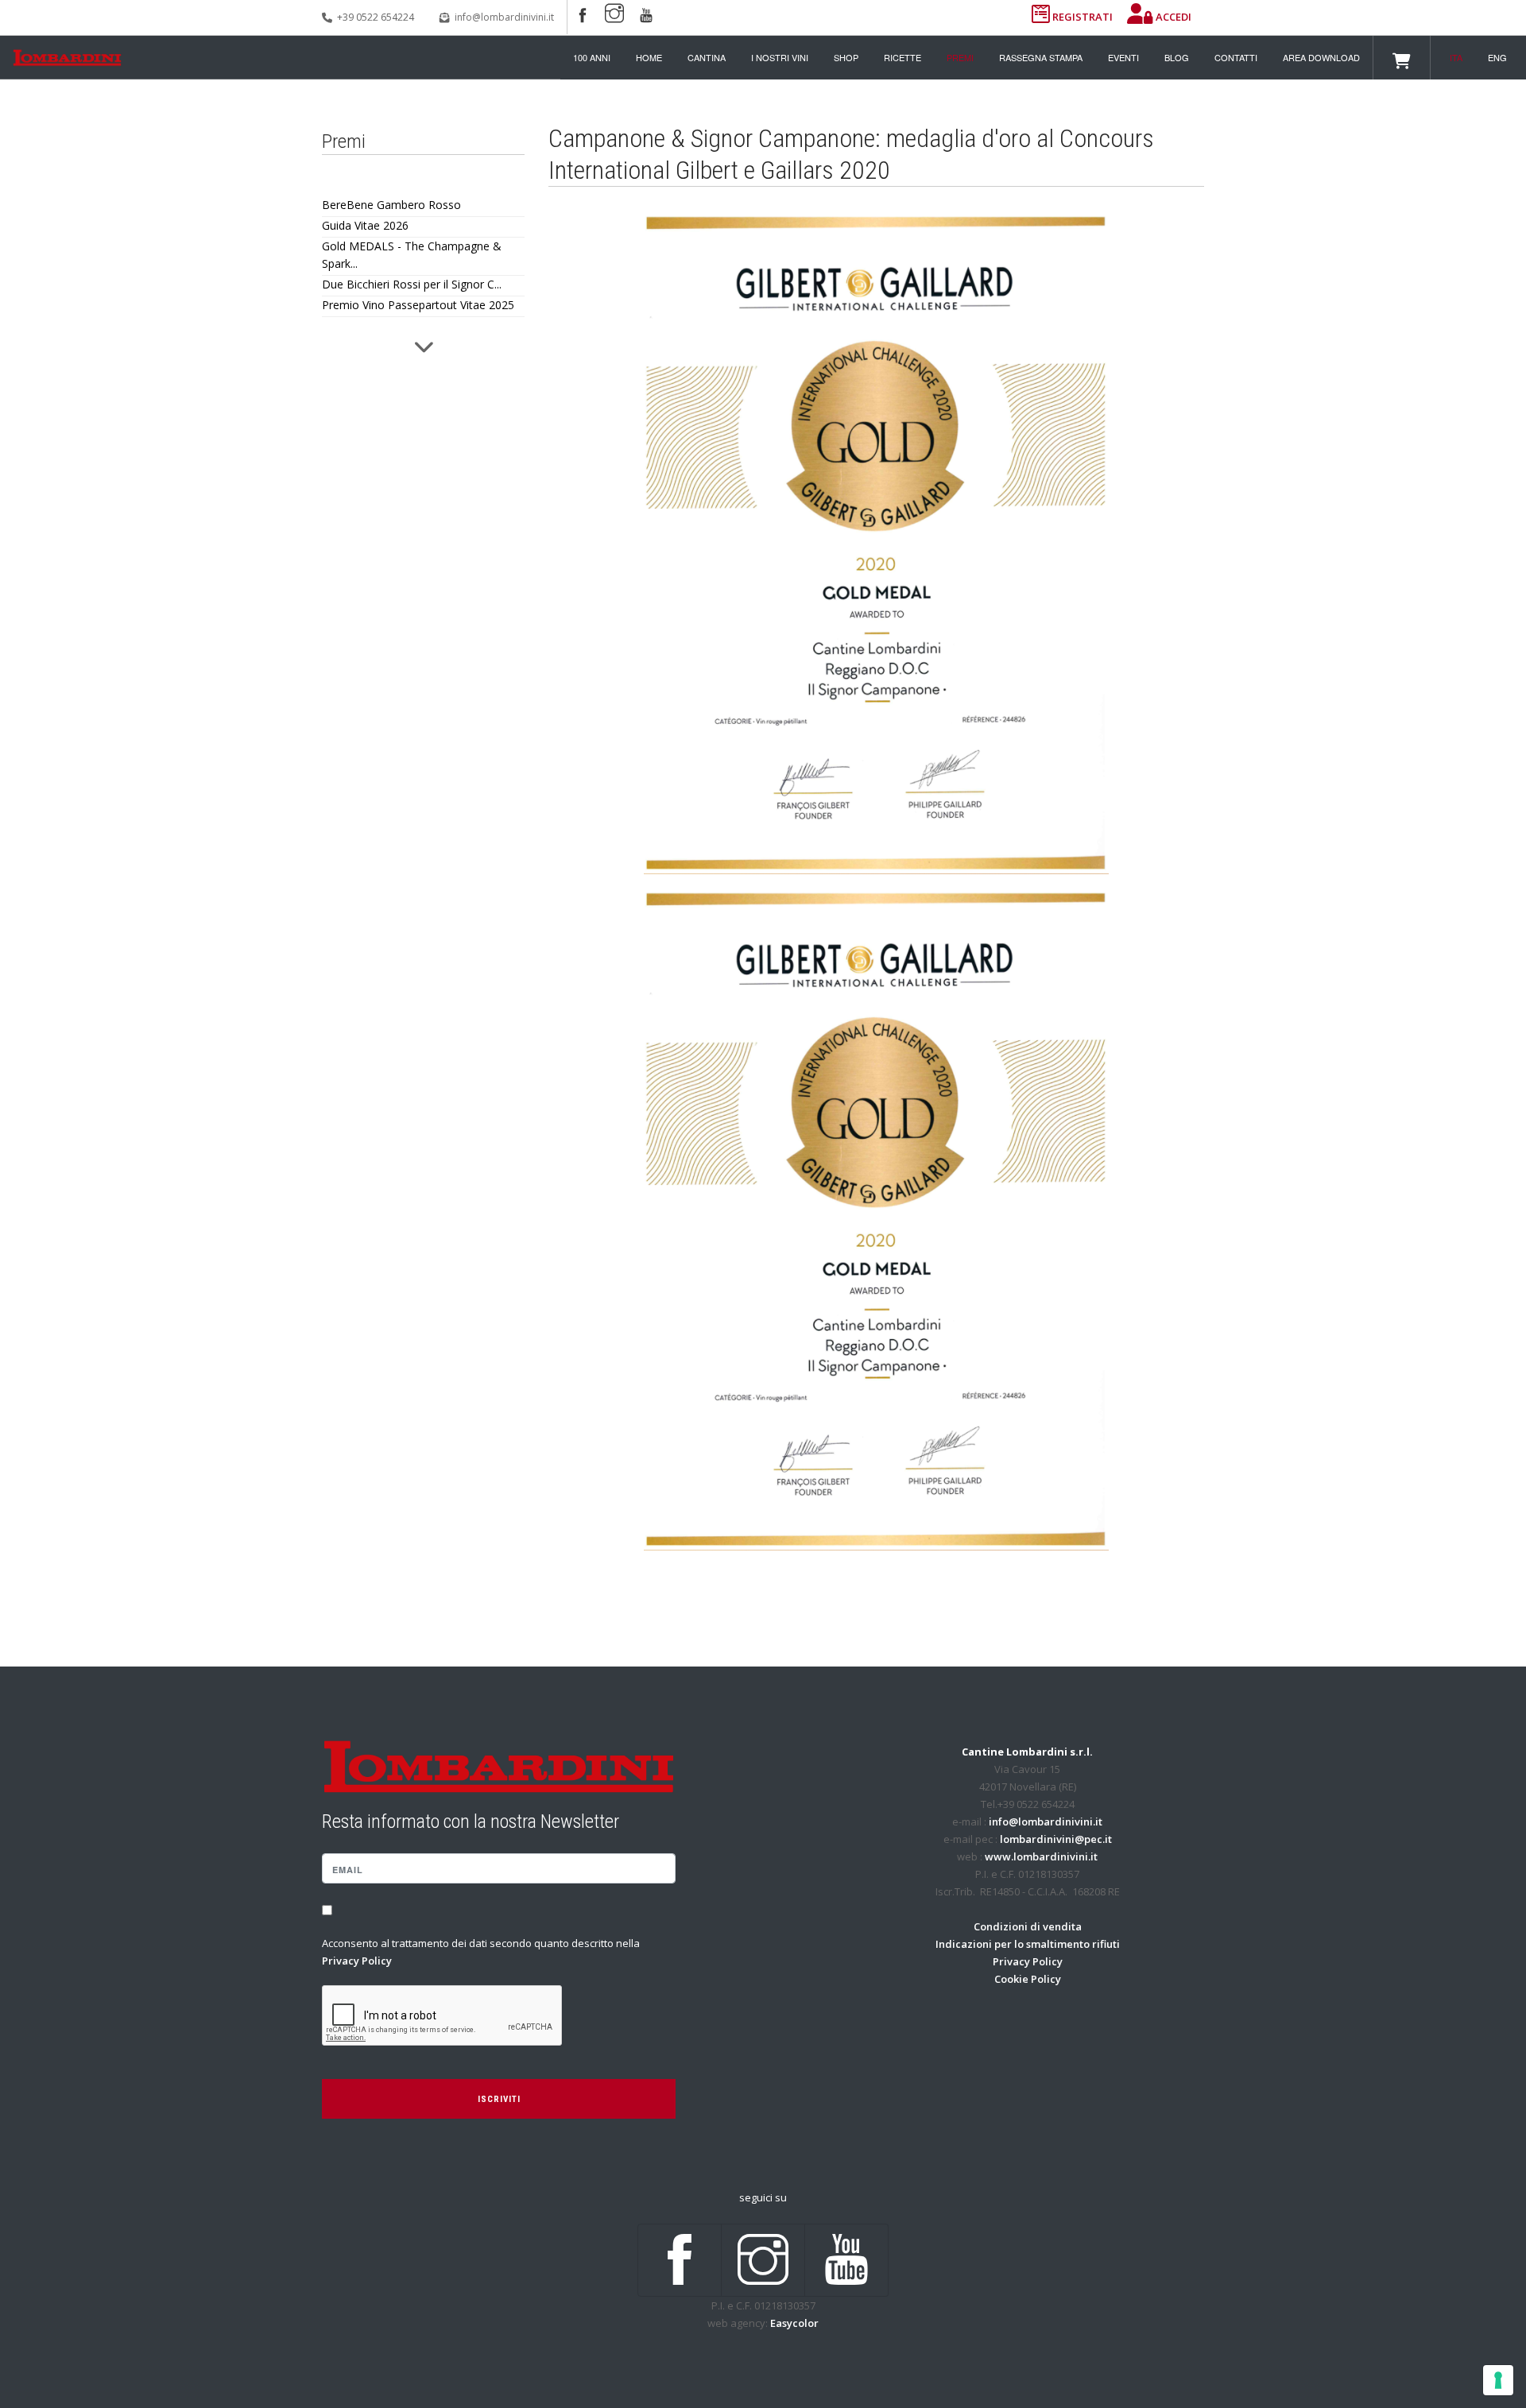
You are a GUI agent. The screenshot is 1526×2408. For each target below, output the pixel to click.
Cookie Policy (1028, 1979)
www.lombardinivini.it (1041, 1856)
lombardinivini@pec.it (1056, 1839)
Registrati (1083, 17)
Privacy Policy (357, 1961)
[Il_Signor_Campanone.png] (876, 1220)
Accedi (1172, 17)
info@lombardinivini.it (504, 17)
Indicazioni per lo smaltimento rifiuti (1028, 1944)
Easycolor (794, 2323)
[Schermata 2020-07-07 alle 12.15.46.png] (876, 544)
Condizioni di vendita (1028, 1926)
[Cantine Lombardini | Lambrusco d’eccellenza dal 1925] (67, 58)
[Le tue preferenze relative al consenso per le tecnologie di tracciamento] (1498, 2380)
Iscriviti (499, 2099)
